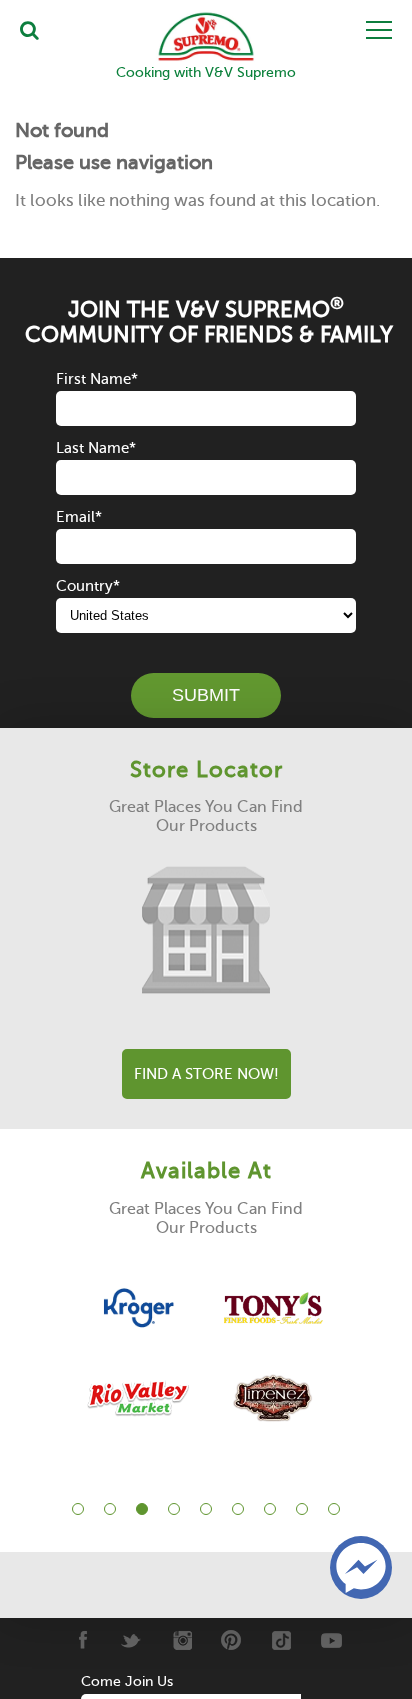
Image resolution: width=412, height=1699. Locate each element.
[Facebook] (81, 1640)
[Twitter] (131, 1640)
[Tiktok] (281, 1640)
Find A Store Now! (206, 1074)
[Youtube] (331, 1640)
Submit (206, 695)
